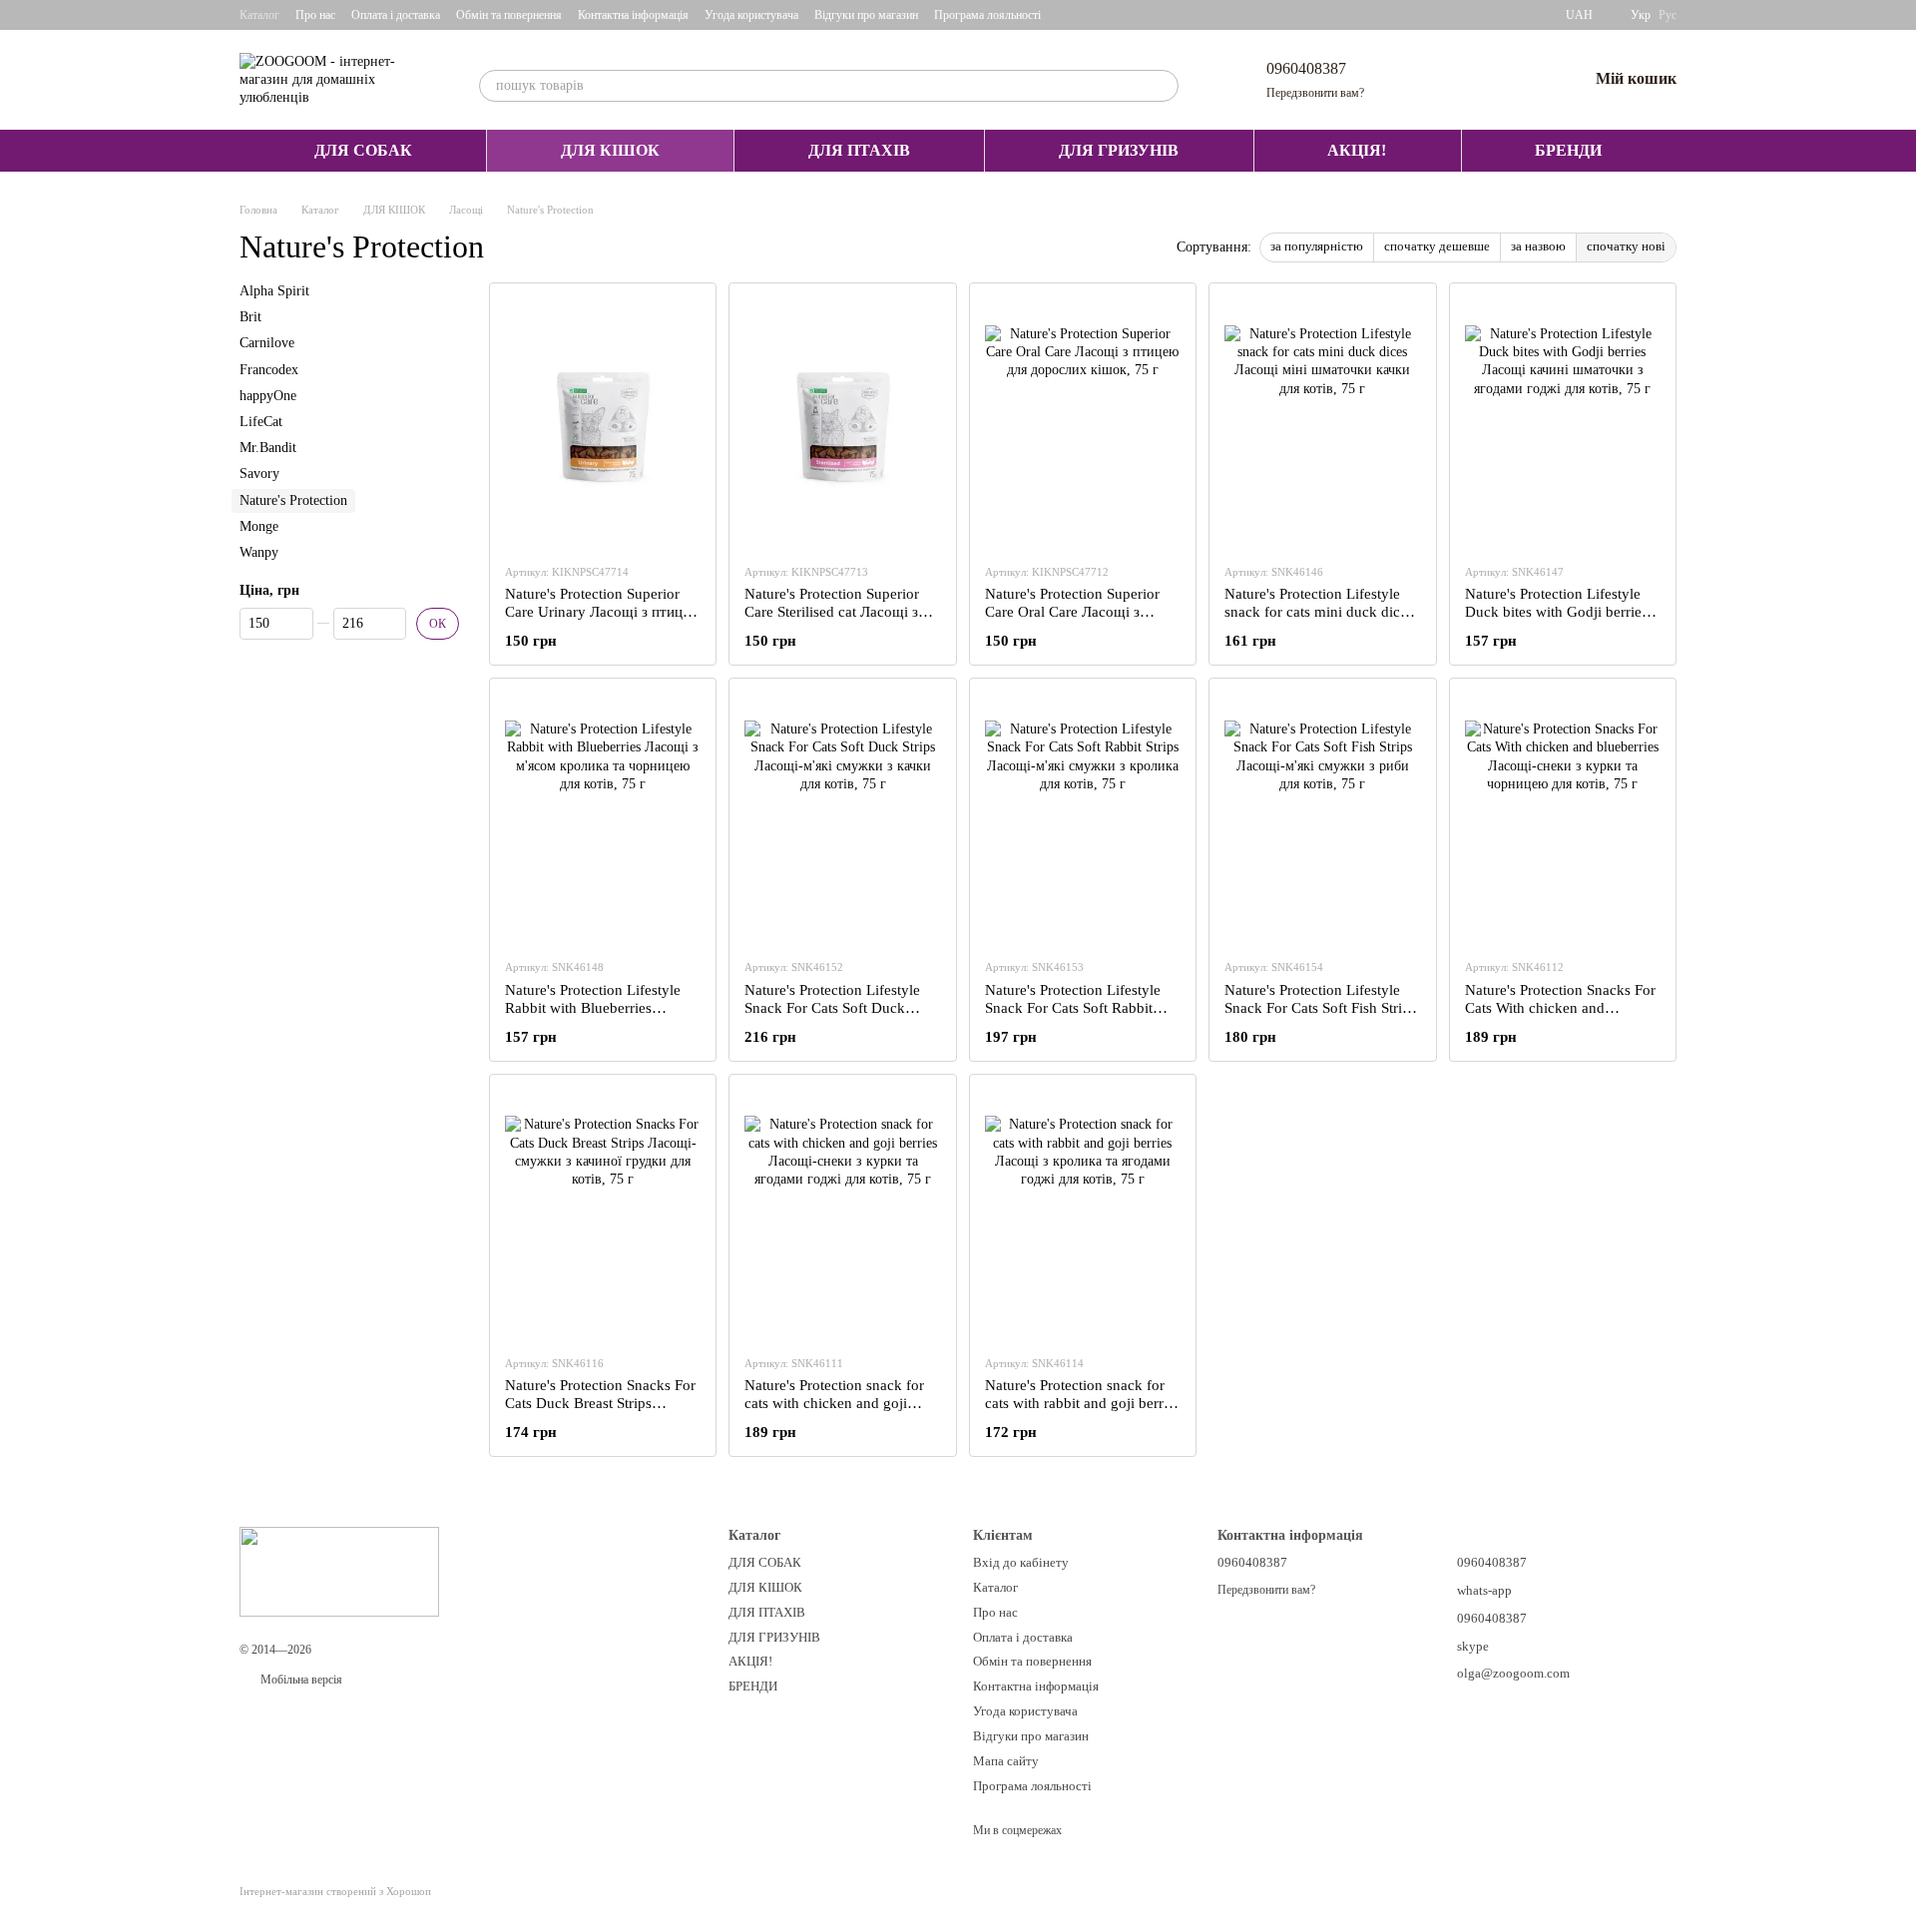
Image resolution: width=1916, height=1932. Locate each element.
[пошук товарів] (1163, 86)
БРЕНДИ (1568, 150)
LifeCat (261, 422)
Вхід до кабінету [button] (1021, 1562)
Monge (259, 526)
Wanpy (259, 552)
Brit (250, 317)
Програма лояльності (987, 15)
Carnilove (267, 344)
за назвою (1538, 246)
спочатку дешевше (1437, 246)
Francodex (269, 370)
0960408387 (1306, 68)
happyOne (268, 396)
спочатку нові (1626, 246)
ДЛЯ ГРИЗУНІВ (1119, 150)
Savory (259, 474)
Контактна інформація (633, 15)
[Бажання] (1520, 80)
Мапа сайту (1006, 1761)
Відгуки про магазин (866, 15)
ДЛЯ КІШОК (610, 150)
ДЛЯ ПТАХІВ (859, 150)
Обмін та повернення (509, 15)
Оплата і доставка (396, 15)
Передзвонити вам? (1315, 93)
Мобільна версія (300, 1680)
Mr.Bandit (268, 448)
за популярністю (1317, 246)
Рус (1668, 15)
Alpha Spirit (274, 291)
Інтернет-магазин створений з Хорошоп (335, 1891)
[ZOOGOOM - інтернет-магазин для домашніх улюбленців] (339, 1570)
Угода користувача (751, 15)
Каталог (259, 15)
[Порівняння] (1468, 80)
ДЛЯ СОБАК (363, 150)
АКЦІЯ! (1357, 150)
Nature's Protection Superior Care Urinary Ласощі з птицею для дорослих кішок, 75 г (603, 612)
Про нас (315, 15)
